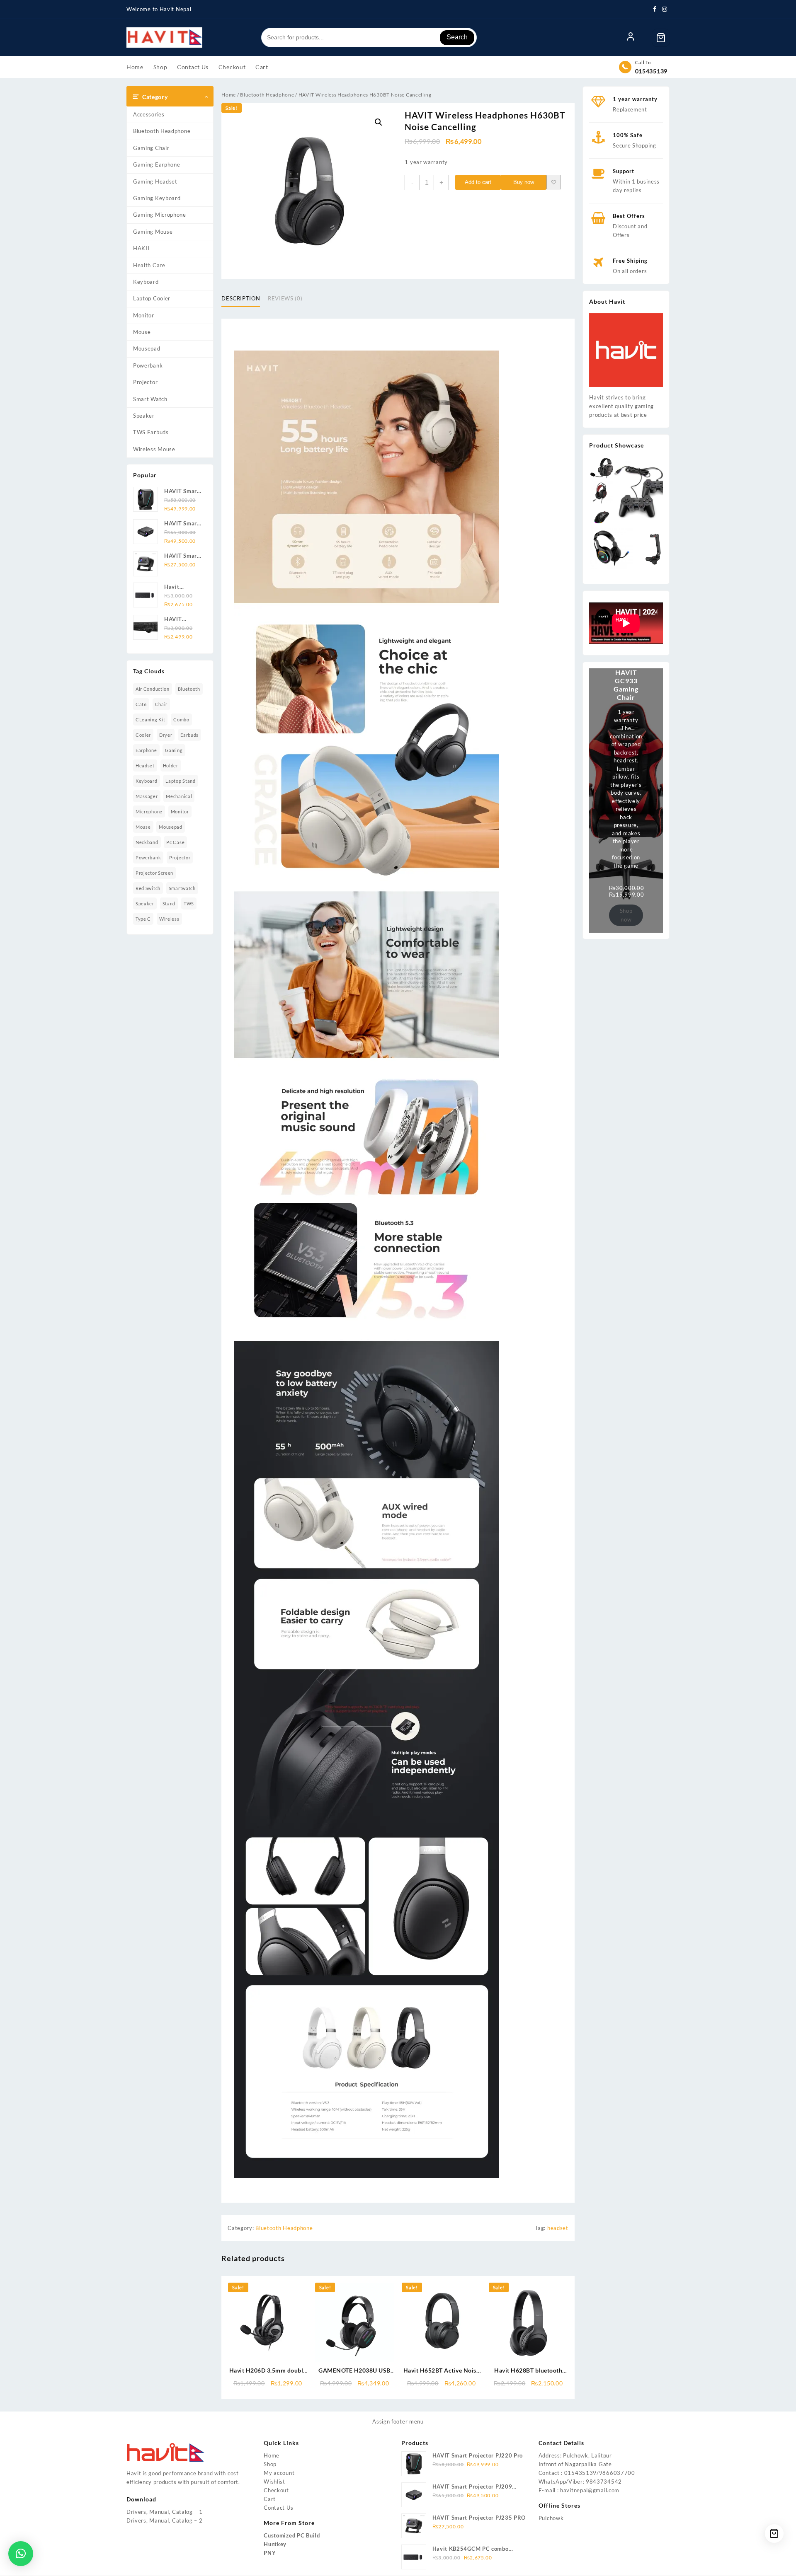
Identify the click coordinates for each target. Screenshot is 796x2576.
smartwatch (182, 888)
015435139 (651, 71)
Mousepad (147, 348)
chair (161, 704)
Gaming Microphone (160, 215)
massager (147, 796)
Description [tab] (241, 298)
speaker (145, 903)
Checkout (276, 2490)
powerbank (148, 857)
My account (279, 2473)
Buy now (524, 182)
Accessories (149, 114)
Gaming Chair (151, 148)
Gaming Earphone (157, 164)
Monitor (144, 315)
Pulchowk (551, 2518)
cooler (143, 735)
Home (229, 95)
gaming (174, 750)
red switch (148, 888)
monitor (180, 812)
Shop (270, 2464)
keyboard (147, 781)
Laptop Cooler (152, 298)
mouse (143, 827)
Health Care (149, 265)
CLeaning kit (150, 720)
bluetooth (189, 689)
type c (143, 919)
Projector (145, 382)
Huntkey (275, 2544)
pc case (175, 842)
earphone (146, 750)
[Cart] (661, 38)
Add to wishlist (554, 182)
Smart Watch (150, 399)
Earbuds (189, 735)
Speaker (144, 416)
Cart (270, 2499)
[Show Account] (631, 38)
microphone (149, 812)
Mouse (142, 332)
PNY (270, 2553)
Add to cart (478, 182)
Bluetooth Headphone (162, 131)
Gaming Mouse (153, 232)
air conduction (153, 689)
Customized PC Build (292, 2535)
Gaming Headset (155, 181)
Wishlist (274, 2482)
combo (181, 720)
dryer (166, 735)
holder (171, 766)
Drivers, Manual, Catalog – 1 (165, 2512)
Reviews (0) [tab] (285, 298)
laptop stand (180, 781)
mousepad (171, 827)
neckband (147, 842)
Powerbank (148, 365)
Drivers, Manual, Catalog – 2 (165, 2520)
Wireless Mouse (154, 449)
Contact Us (278, 2508)
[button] (379, 122)
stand (169, 903)
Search (457, 37)
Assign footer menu (398, 2421)
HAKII (141, 248)
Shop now (626, 915)
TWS (189, 903)
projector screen (154, 873)
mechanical (179, 796)
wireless (169, 919)
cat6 (141, 704)
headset (145, 766)
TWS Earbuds (151, 432)
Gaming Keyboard (157, 198)
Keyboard (146, 282)
